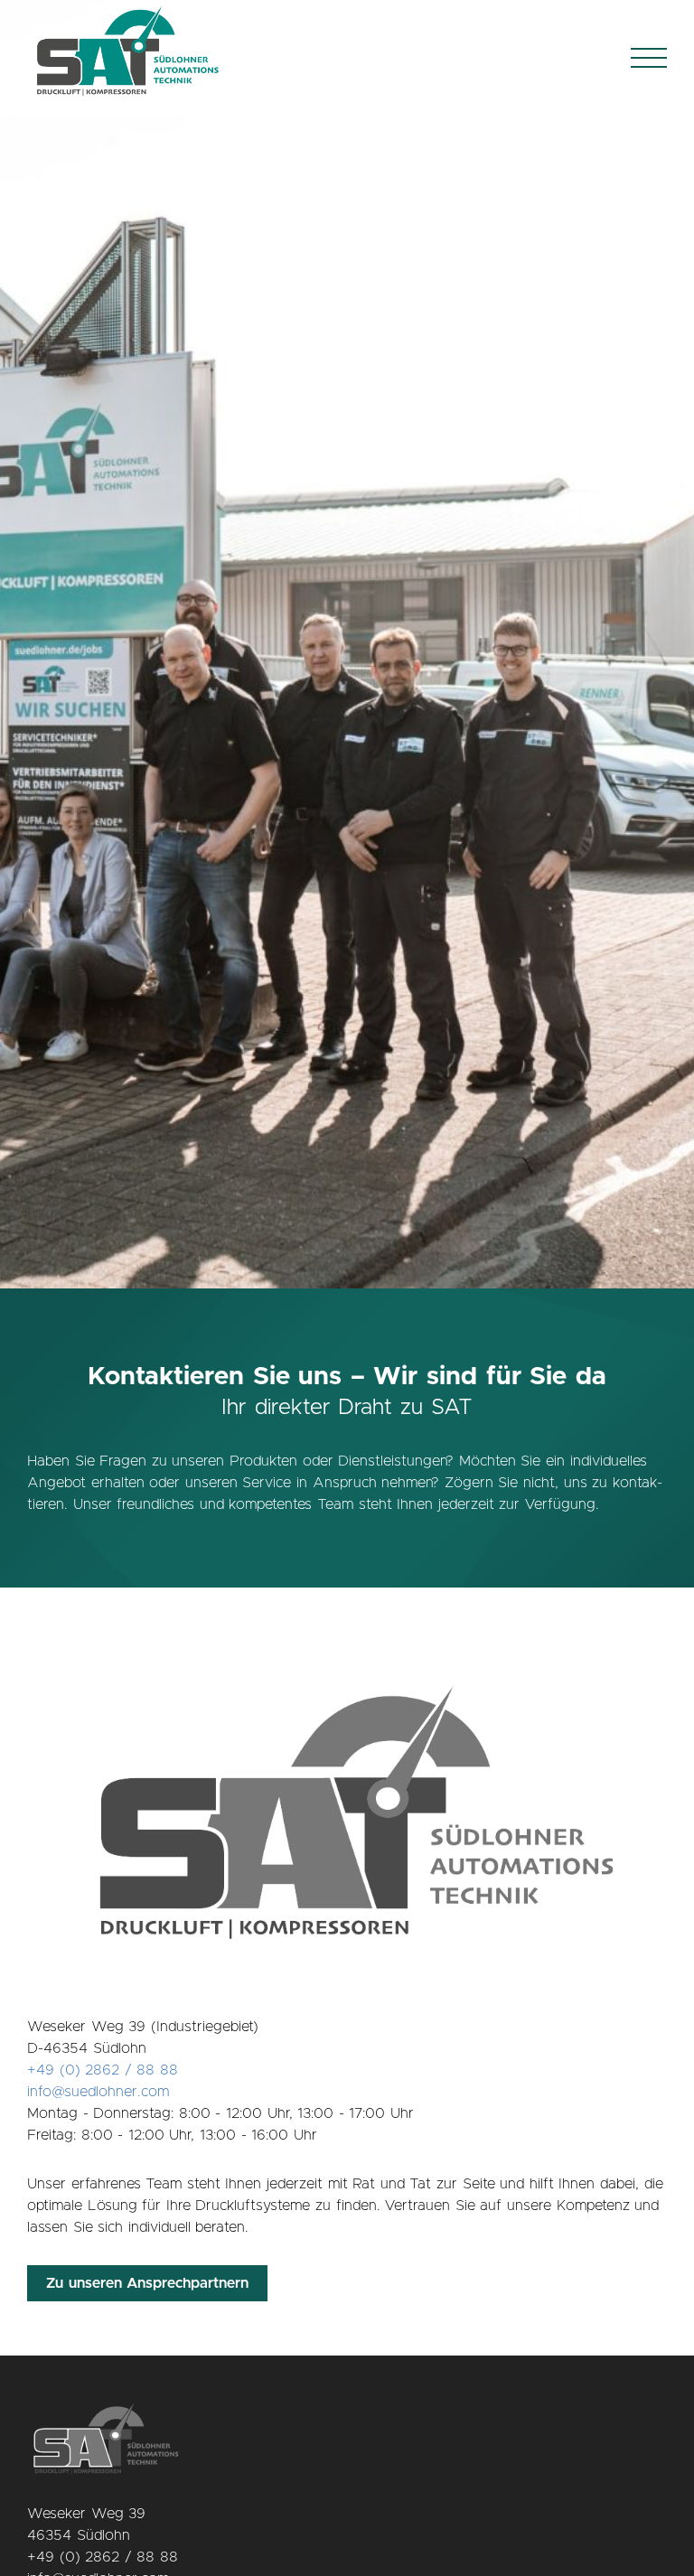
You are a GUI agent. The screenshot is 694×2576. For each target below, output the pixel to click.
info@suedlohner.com (98, 2092)
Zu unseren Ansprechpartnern (147, 2283)
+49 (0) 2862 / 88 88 (103, 2070)
